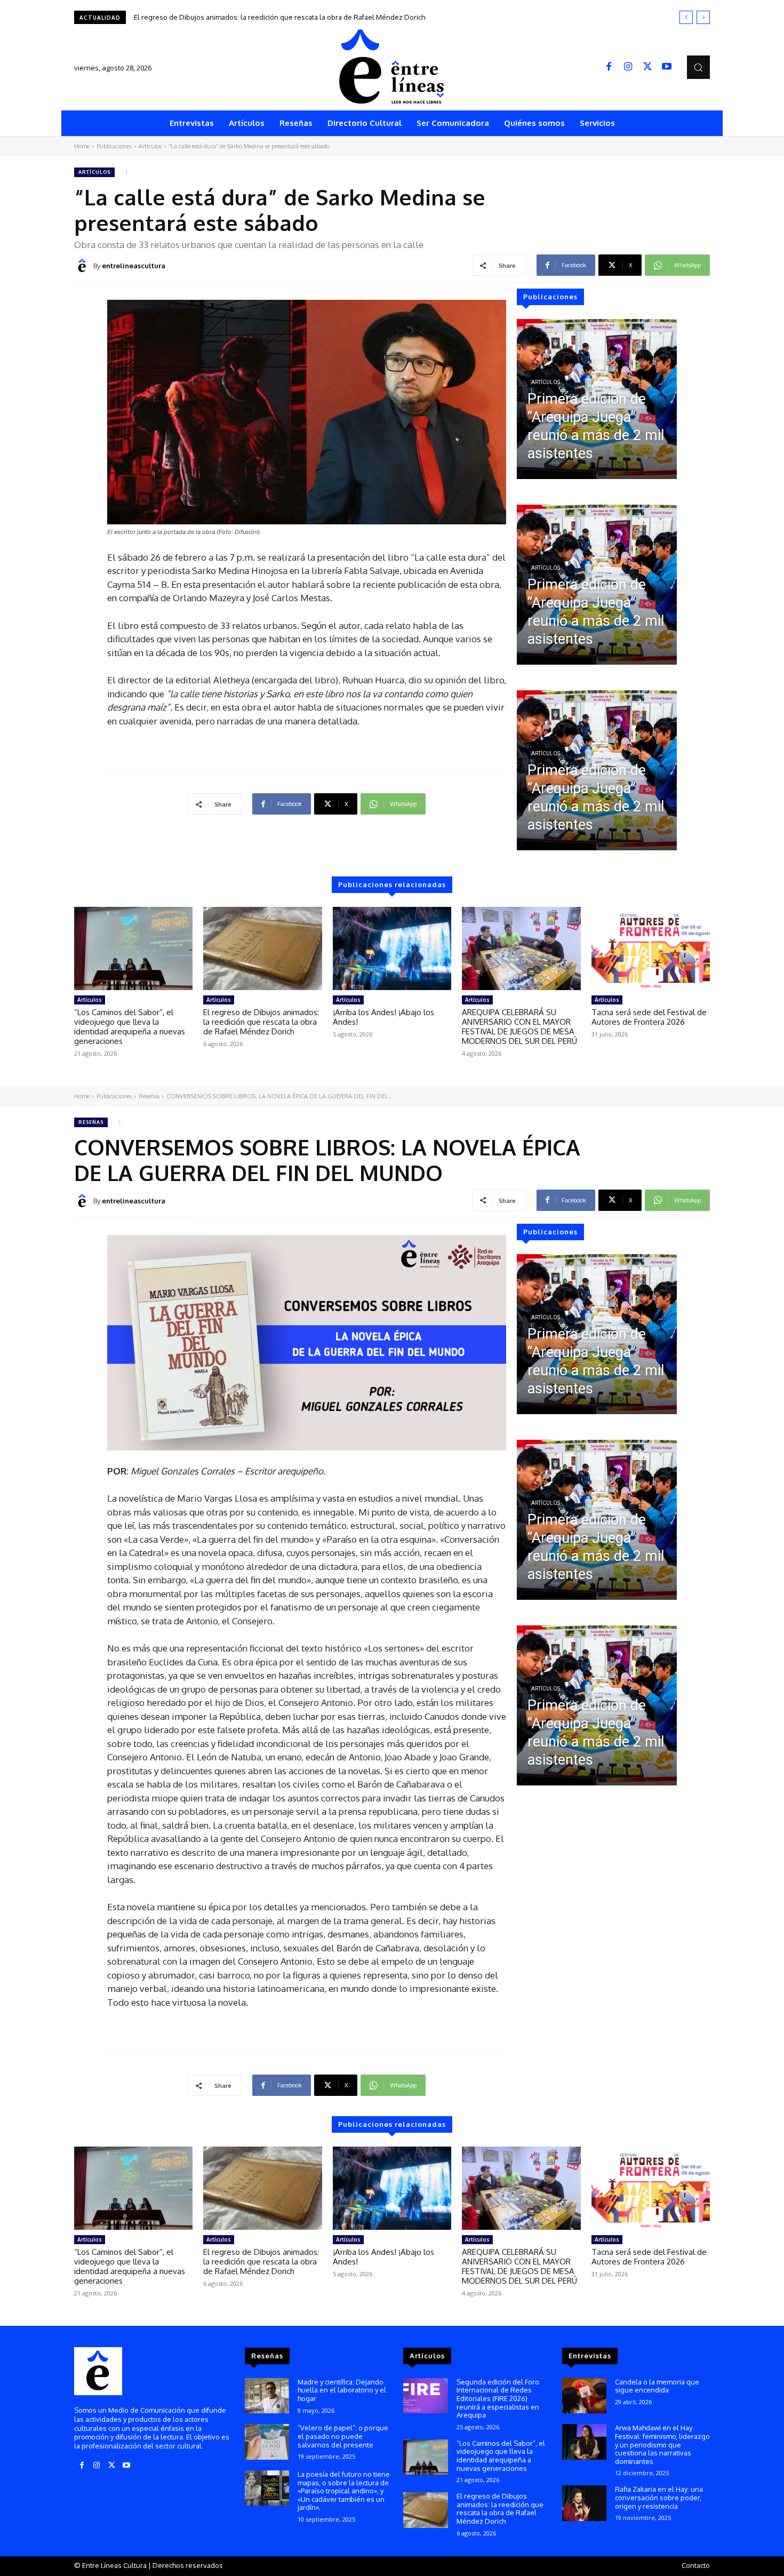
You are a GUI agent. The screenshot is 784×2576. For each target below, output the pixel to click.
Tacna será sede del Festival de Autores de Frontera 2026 (649, 1017)
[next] (703, 17)
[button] (698, 67)
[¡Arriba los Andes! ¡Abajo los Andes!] (392, 948)
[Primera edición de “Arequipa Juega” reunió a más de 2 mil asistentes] (597, 399)
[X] (647, 67)
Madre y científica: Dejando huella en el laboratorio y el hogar (342, 2390)
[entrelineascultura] (84, 266)
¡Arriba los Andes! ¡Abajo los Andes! (191, 17)
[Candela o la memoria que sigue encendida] (584, 2396)
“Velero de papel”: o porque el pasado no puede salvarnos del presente (343, 2436)
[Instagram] (628, 67)
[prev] (686, 17)
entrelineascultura (134, 266)
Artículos (150, 146)
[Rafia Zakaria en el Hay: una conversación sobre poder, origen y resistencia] (584, 2503)
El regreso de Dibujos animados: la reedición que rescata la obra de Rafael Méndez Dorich (261, 1022)
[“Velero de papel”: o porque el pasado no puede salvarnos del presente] (267, 2442)
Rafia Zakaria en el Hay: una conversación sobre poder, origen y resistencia (659, 2497)
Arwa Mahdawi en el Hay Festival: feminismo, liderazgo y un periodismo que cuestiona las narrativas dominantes (662, 2444)
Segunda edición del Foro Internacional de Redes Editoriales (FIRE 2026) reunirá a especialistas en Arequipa (498, 2398)
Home (82, 146)
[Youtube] (667, 67)
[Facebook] (609, 67)
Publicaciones (114, 146)
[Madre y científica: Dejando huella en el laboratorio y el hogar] (267, 2396)
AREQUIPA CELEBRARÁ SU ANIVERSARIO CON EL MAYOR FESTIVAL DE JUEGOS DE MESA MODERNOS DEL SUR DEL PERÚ (519, 1027)
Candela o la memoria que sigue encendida (657, 2386)
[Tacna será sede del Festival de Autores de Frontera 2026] (651, 948)
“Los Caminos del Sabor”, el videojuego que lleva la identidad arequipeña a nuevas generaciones (130, 1027)
